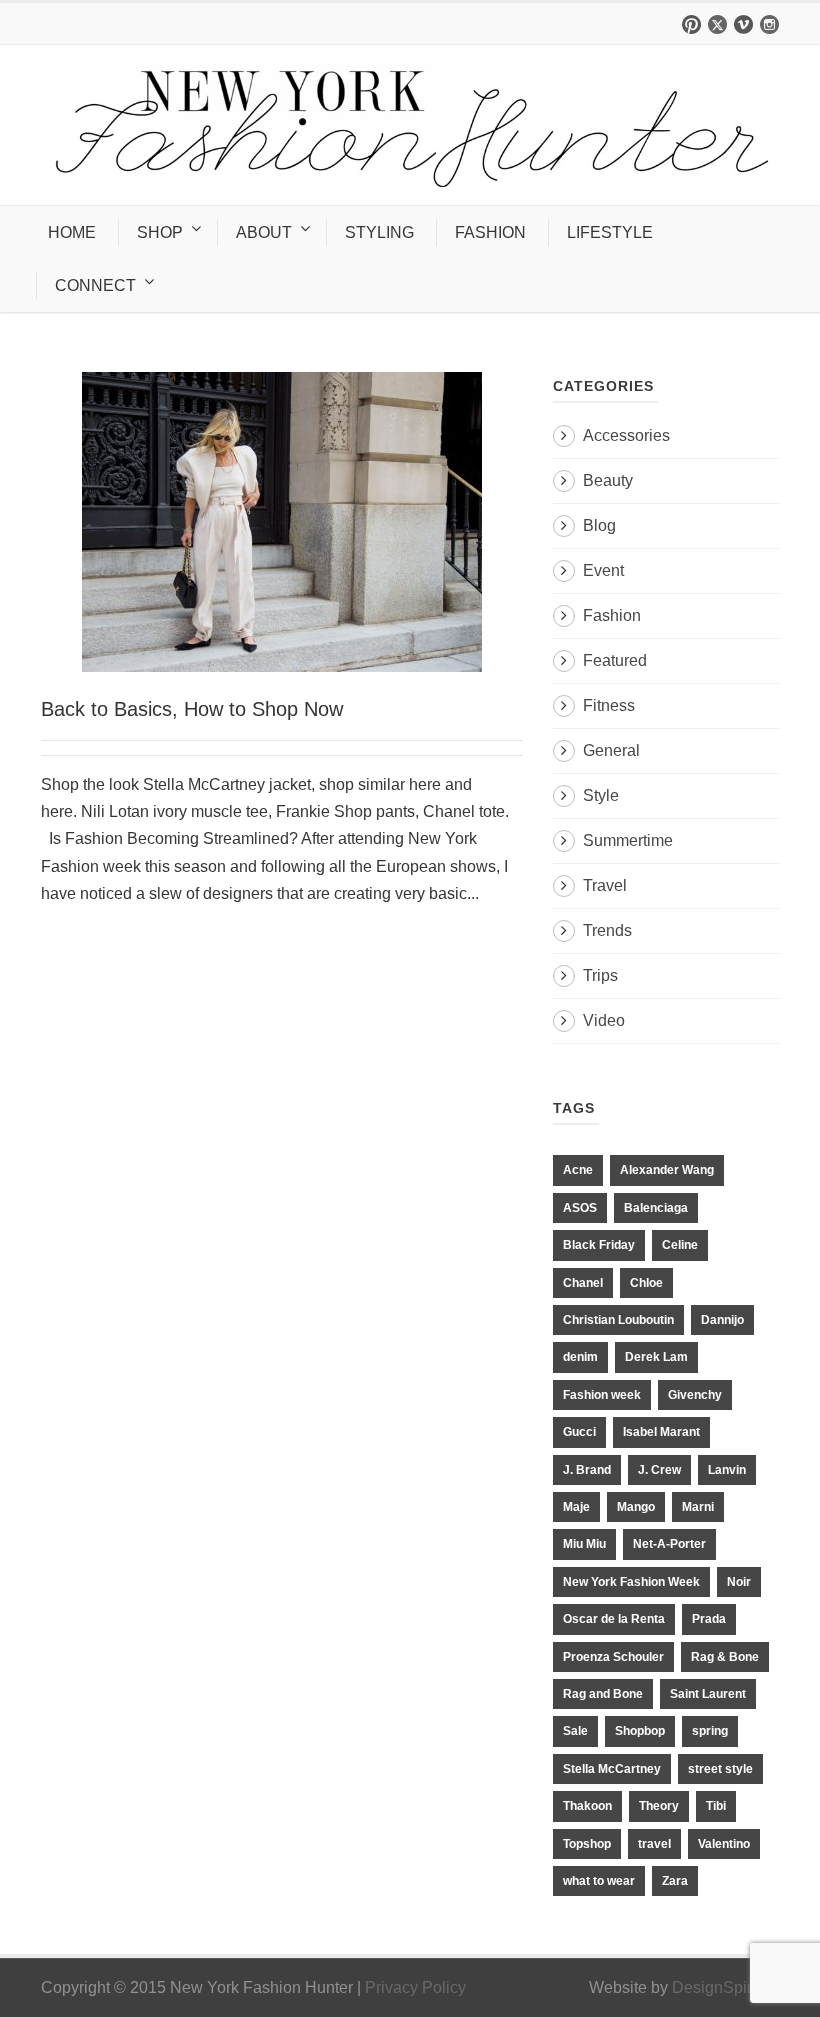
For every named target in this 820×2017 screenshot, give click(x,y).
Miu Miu (584, 1544)
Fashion (612, 615)
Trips (600, 975)
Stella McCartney (612, 1769)
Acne (578, 1170)
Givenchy (695, 1395)
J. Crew (659, 1470)
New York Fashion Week (631, 1582)
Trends (607, 930)
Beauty (608, 480)
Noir (739, 1582)
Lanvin (727, 1470)
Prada (709, 1619)
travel (654, 1844)
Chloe (646, 1283)
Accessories (626, 435)
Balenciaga (656, 1208)
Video (604, 1020)
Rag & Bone (725, 1657)
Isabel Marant (661, 1432)
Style (601, 795)
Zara (675, 1881)
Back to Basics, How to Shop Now (192, 709)
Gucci (579, 1432)
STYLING (379, 232)
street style (720, 1769)
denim (580, 1357)
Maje (576, 1507)
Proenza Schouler (613, 1657)
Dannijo (722, 1320)
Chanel (583, 1283)
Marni (698, 1507)
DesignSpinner (725, 1987)
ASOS (580, 1208)
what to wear (599, 1881)
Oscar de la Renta (614, 1619)
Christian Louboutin (618, 1320)
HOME (72, 232)
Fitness (609, 705)
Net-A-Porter (669, 1544)
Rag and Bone (603, 1694)
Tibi (716, 1806)
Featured (615, 660)
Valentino (724, 1844)
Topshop (587, 1844)
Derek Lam (656, 1357)
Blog (599, 525)
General (611, 750)
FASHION (490, 232)
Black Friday (599, 1245)
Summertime (628, 840)
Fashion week (602, 1395)
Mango (636, 1507)
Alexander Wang (667, 1170)
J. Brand (587, 1470)
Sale (575, 1731)
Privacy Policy (415, 1987)
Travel (605, 885)
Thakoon (587, 1806)
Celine (680, 1245)
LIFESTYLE (610, 232)
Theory (659, 1806)
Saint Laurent (708, 1694)
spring (710, 1731)
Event (603, 570)
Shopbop (640, 1731)
